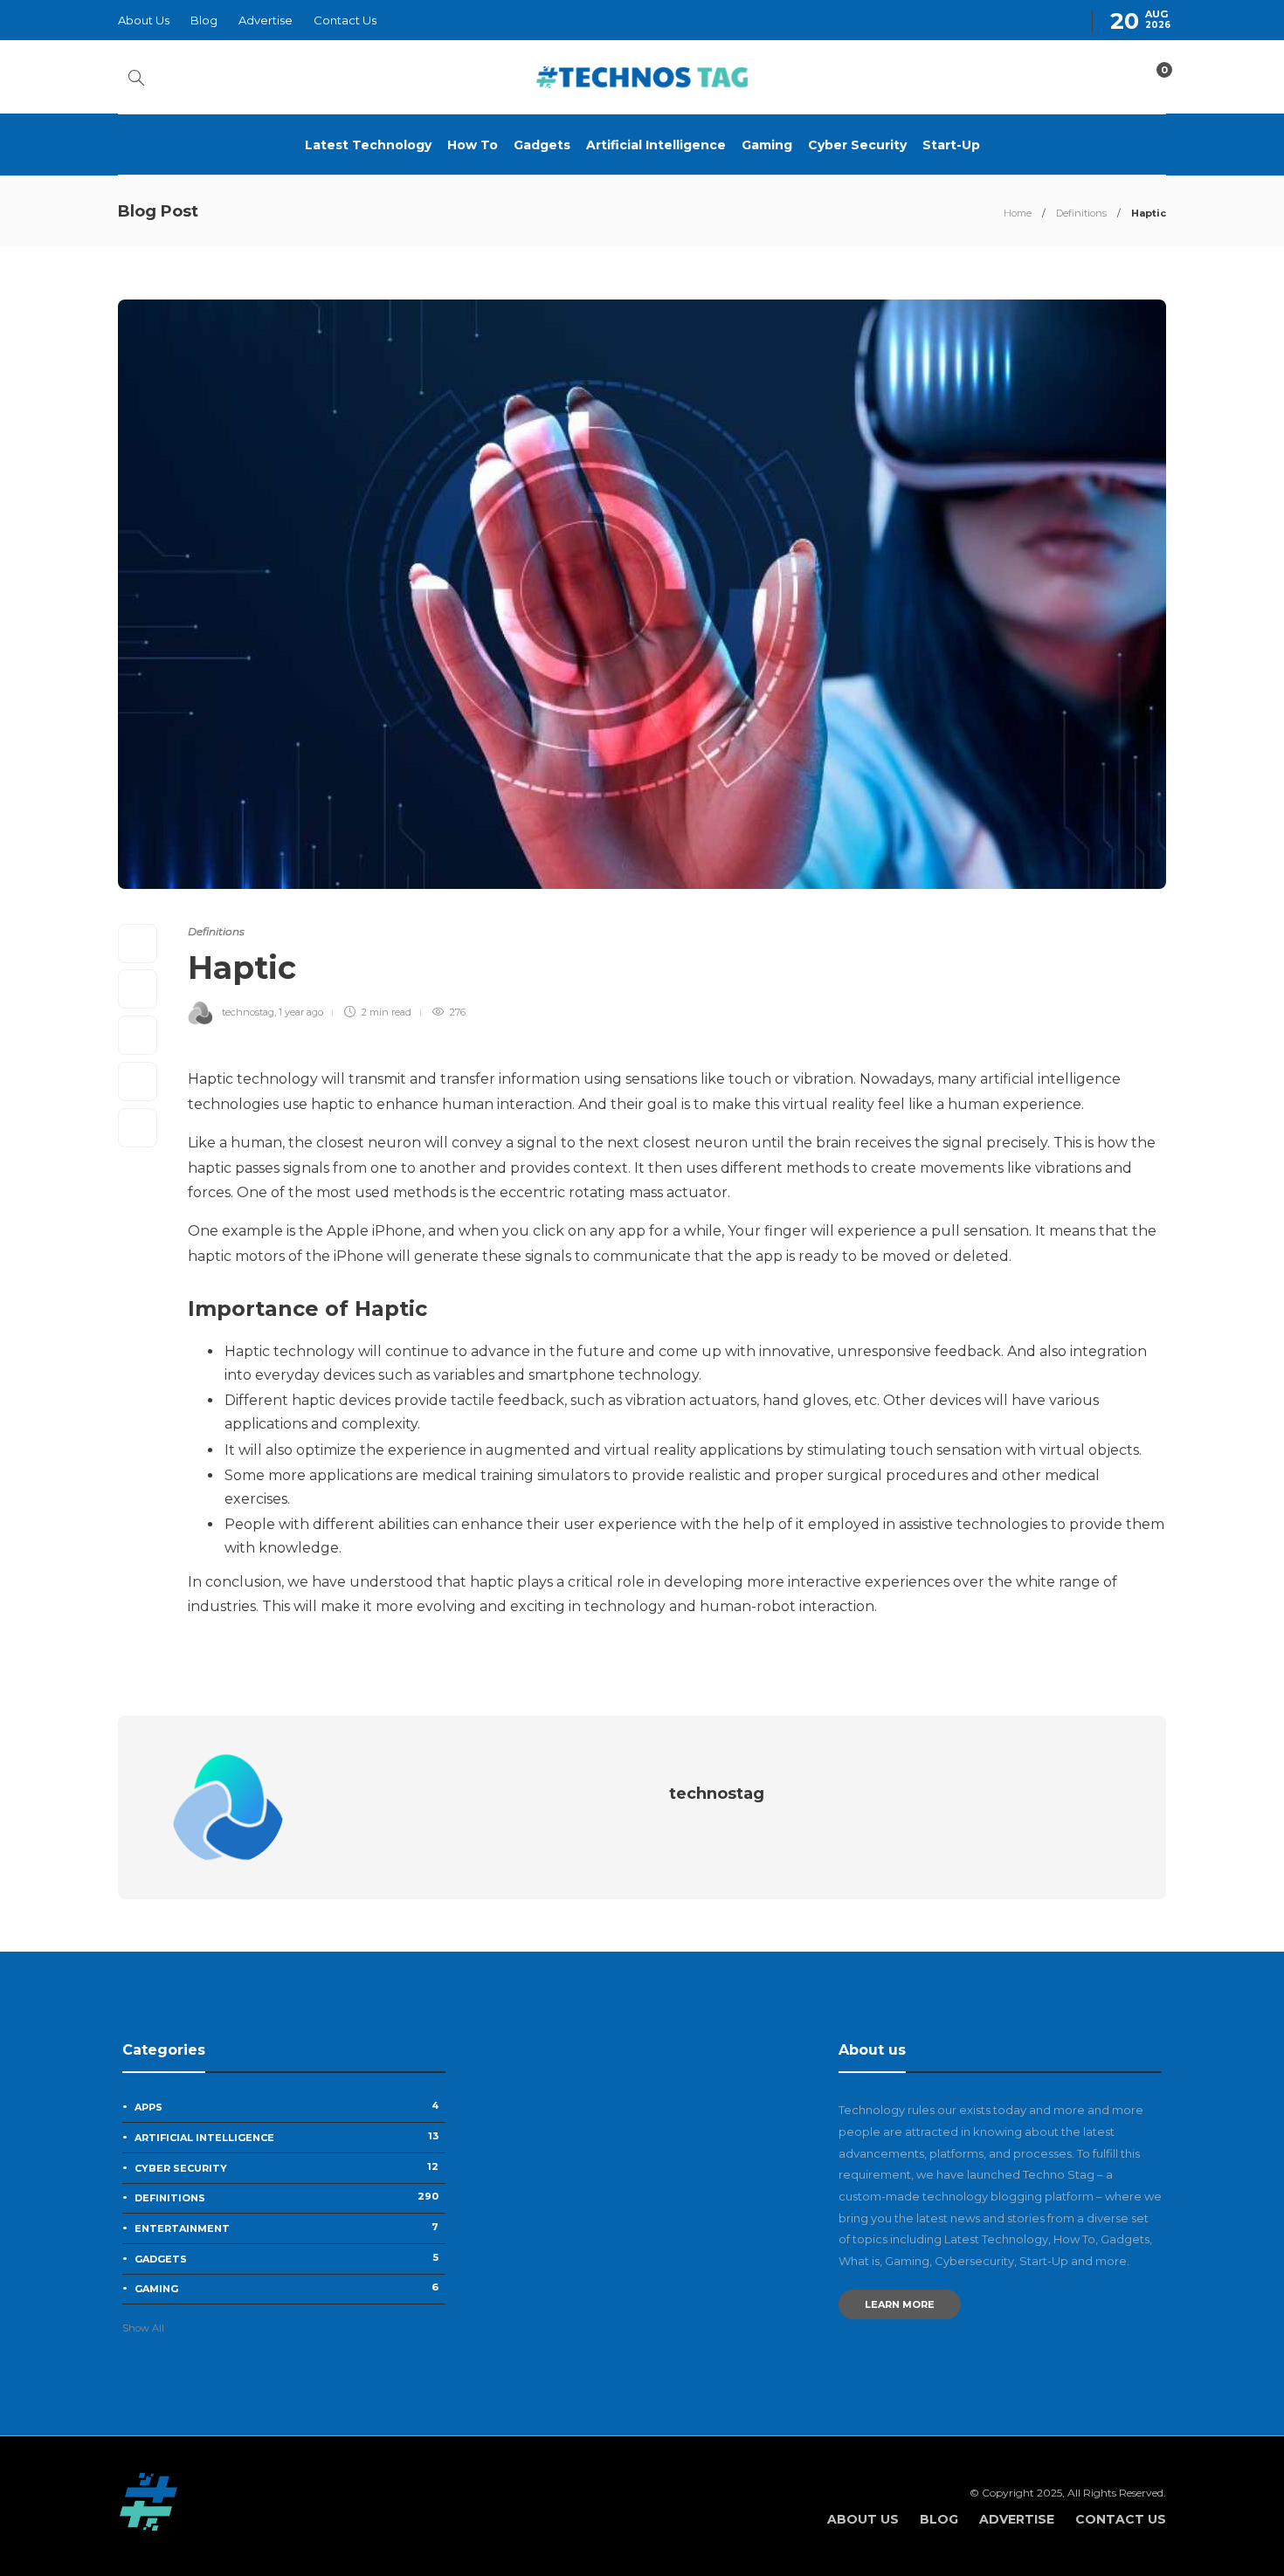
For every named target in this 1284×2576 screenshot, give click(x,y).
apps (286, 2106)
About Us (144, 20)
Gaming (767, 145)
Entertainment (286, 2228)
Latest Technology (368, 145)
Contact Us (345, 20)
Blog (204, 20)
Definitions (1081, 213)
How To (473, 145)
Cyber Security (857, 145)
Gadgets (542, 145)
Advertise (266, 20)
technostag (248, 1012)
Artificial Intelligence (656, 145)
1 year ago (301, 1012)
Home (1018, 213)
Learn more (900, 2304)
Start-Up (951, 145)
